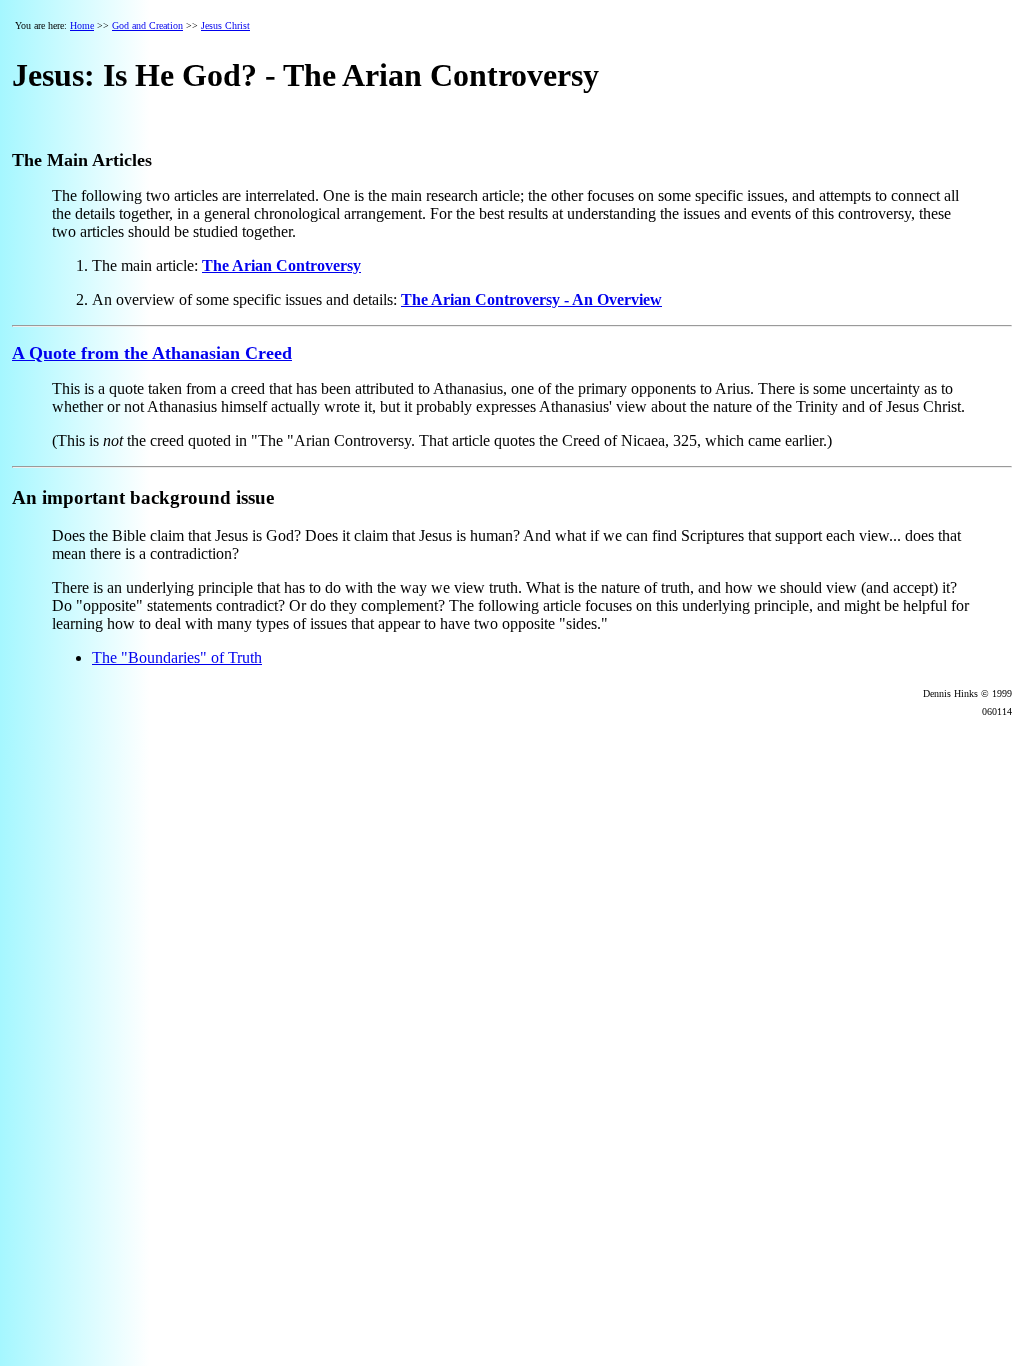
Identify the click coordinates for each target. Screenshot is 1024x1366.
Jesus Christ (225, 25)
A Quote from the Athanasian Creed (152, 353)
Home (82, 25)
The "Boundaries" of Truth (177, 657)
